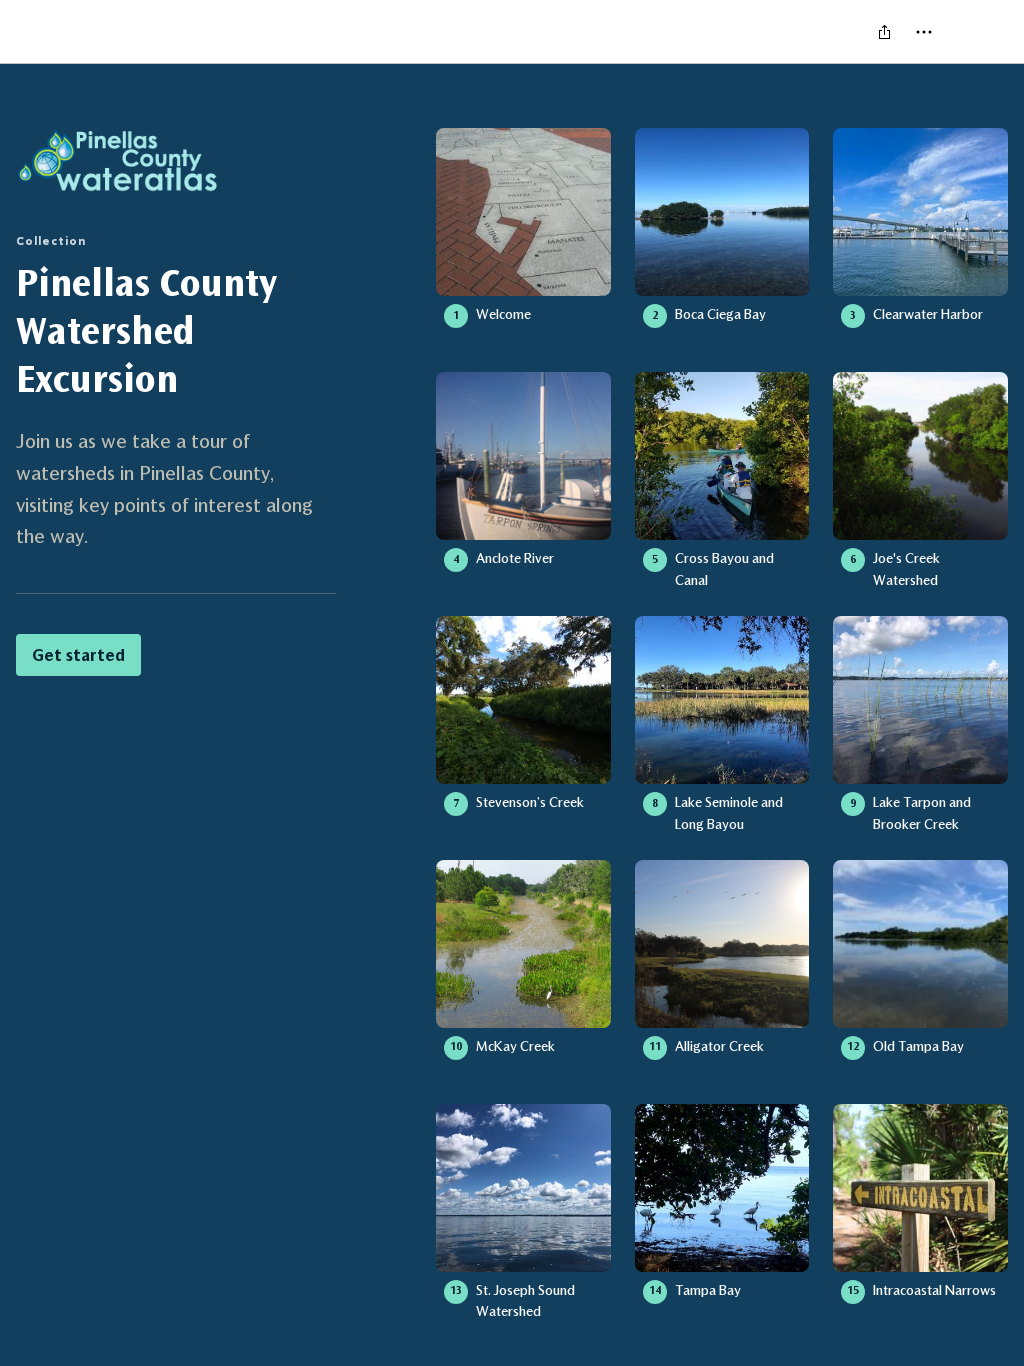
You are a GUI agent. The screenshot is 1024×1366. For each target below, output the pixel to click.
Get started (78, 655)
